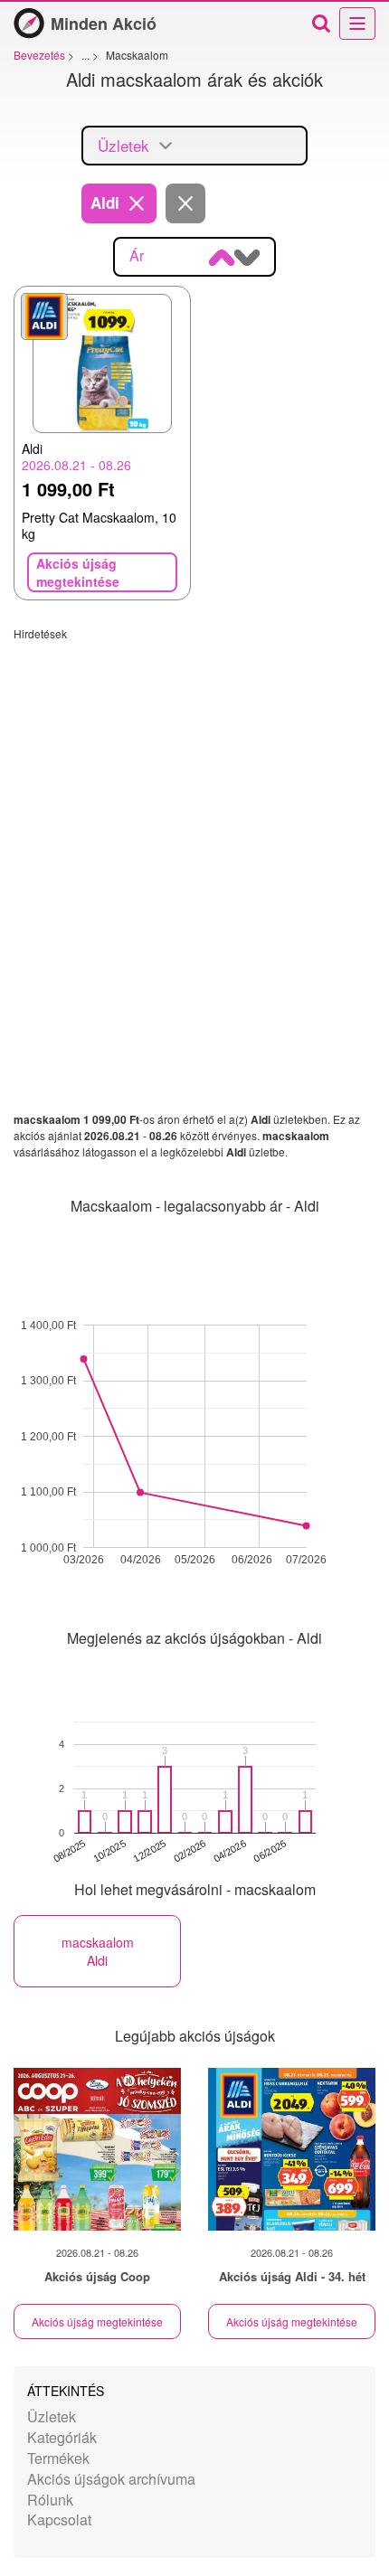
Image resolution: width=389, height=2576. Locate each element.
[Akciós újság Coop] (97, 2149)
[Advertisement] (194, 835)
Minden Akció (104, 24)
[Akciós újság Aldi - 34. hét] (292, 2149)
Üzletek (52, 2416)
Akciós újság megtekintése (97, 2321)
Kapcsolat (59, 2519)
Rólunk (50, 2500)
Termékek (58, 2458)
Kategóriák (62, 2437)
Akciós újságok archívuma (111, 2479)
